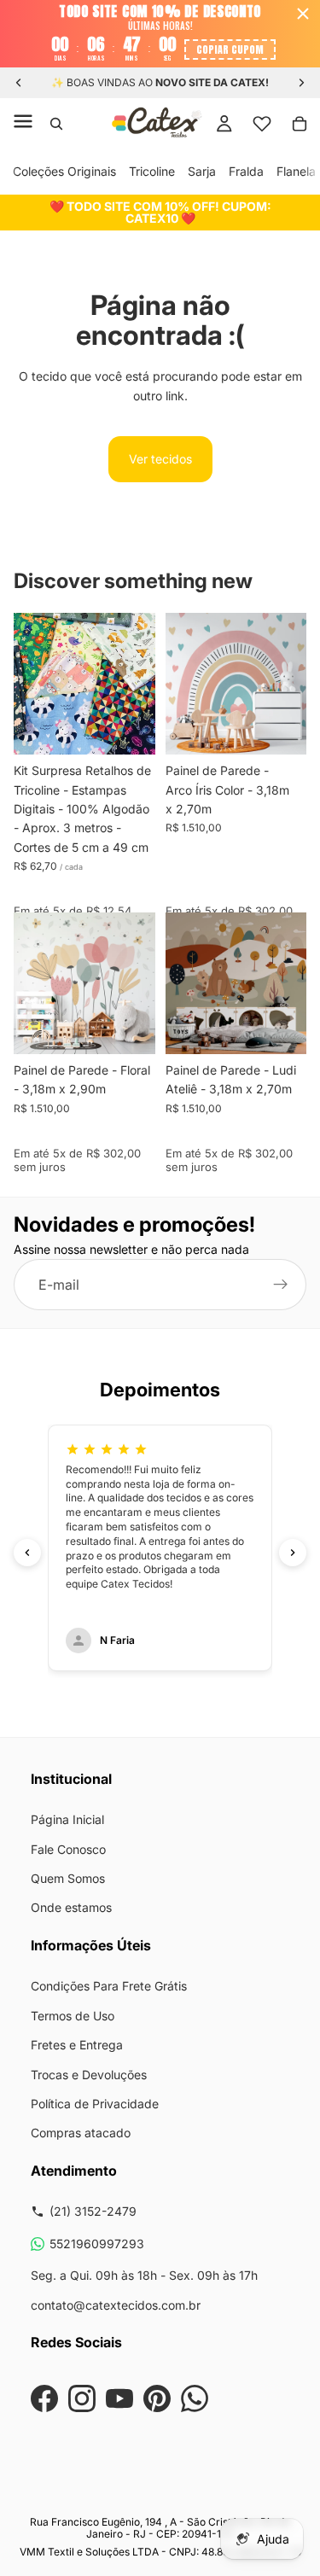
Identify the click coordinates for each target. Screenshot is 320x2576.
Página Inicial (67, 1819)
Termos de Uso (73, 2016)
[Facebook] (44, 2398)
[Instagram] (82, 2398)
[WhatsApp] (195, 2398)
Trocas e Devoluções (89, 2075)
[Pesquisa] (56, 124)
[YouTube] (119, 2398)
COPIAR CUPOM (230, 50)
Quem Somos (68, 1878)
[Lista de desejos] (262, 124)
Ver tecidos (160, 459)
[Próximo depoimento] (293, 1553)
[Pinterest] (157, 2398)
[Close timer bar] (303, 14)
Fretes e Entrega (77, 2045)
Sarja (202, 171)
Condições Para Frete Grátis (109, 1986)
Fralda (246, 171)
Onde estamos (71, 1907)
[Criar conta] (281, 1285)
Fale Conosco (68, 1849)
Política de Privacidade (95, 2104)
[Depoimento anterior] (27, 1553)
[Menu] (23, 124)
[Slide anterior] (19, 83)
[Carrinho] (300, 124)
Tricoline (152, 171)
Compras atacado (81, 2133)
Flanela (296, 171)
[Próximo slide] (301, 83)
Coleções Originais (64, 171)
